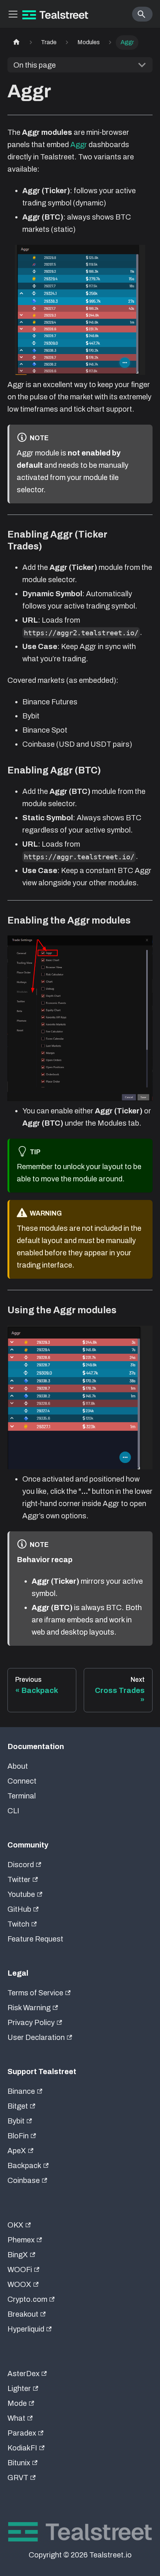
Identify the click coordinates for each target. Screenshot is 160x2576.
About (18, 1766)
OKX (15, 2225)
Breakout (23, 2314)
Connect (22, 1781)
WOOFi (20, 2270)
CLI (13, 1811)
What (16, 2418)
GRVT (18, 2478)
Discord (21, 1865)
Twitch (18, 1924)
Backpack (24, 2165)
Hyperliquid (26, 2329)
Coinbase (24, 2180)
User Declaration (36, 2037)
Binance (21, 2091)
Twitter (19, 1879)
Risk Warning (29, 2008)
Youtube (21, 1894)
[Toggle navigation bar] (13, 14)
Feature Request (35, 1939)
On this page (35, 65)
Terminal (22, 1796)
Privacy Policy (31, 2022)
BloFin (18, 2136)
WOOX (19, 2284)
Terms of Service (35, 1993)
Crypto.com (27, 2299)
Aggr (79, 145)
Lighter (19, 2388)
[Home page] (16, 43)
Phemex (21, 2240)
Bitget (18, 2106)
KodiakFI (22, 2448)
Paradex (22, 2433)
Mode (17, 2403)
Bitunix (19, 2463)
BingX (18, 2255)
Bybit (16, 2121)
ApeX (17, 2151)
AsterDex (23, 2374)
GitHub (19, 1909)
